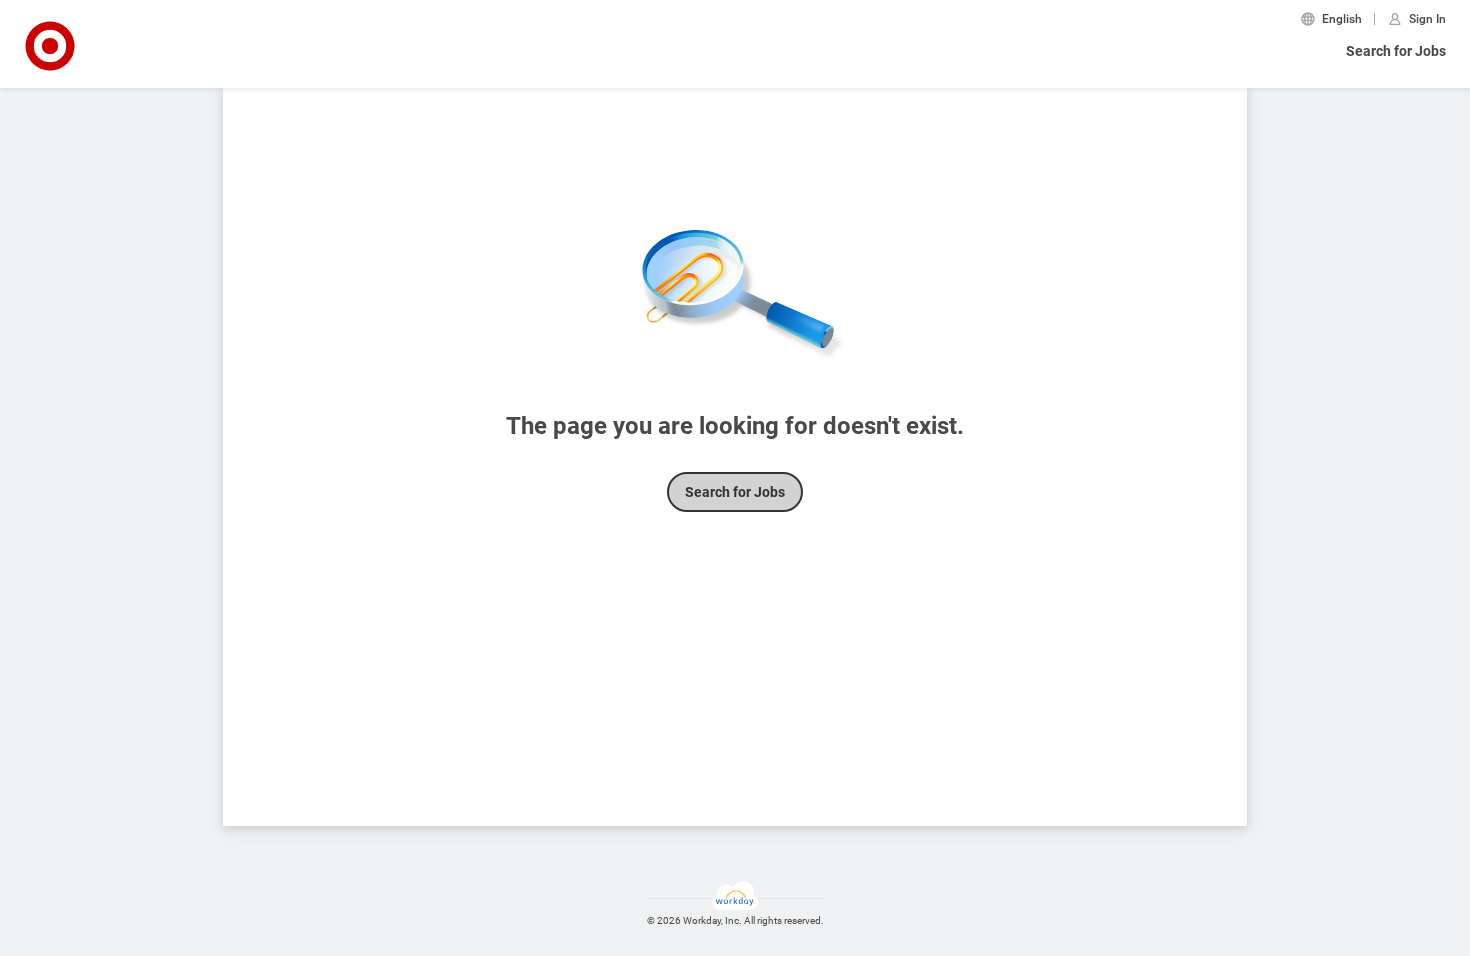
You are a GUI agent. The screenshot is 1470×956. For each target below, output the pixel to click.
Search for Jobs (1396, 51)
